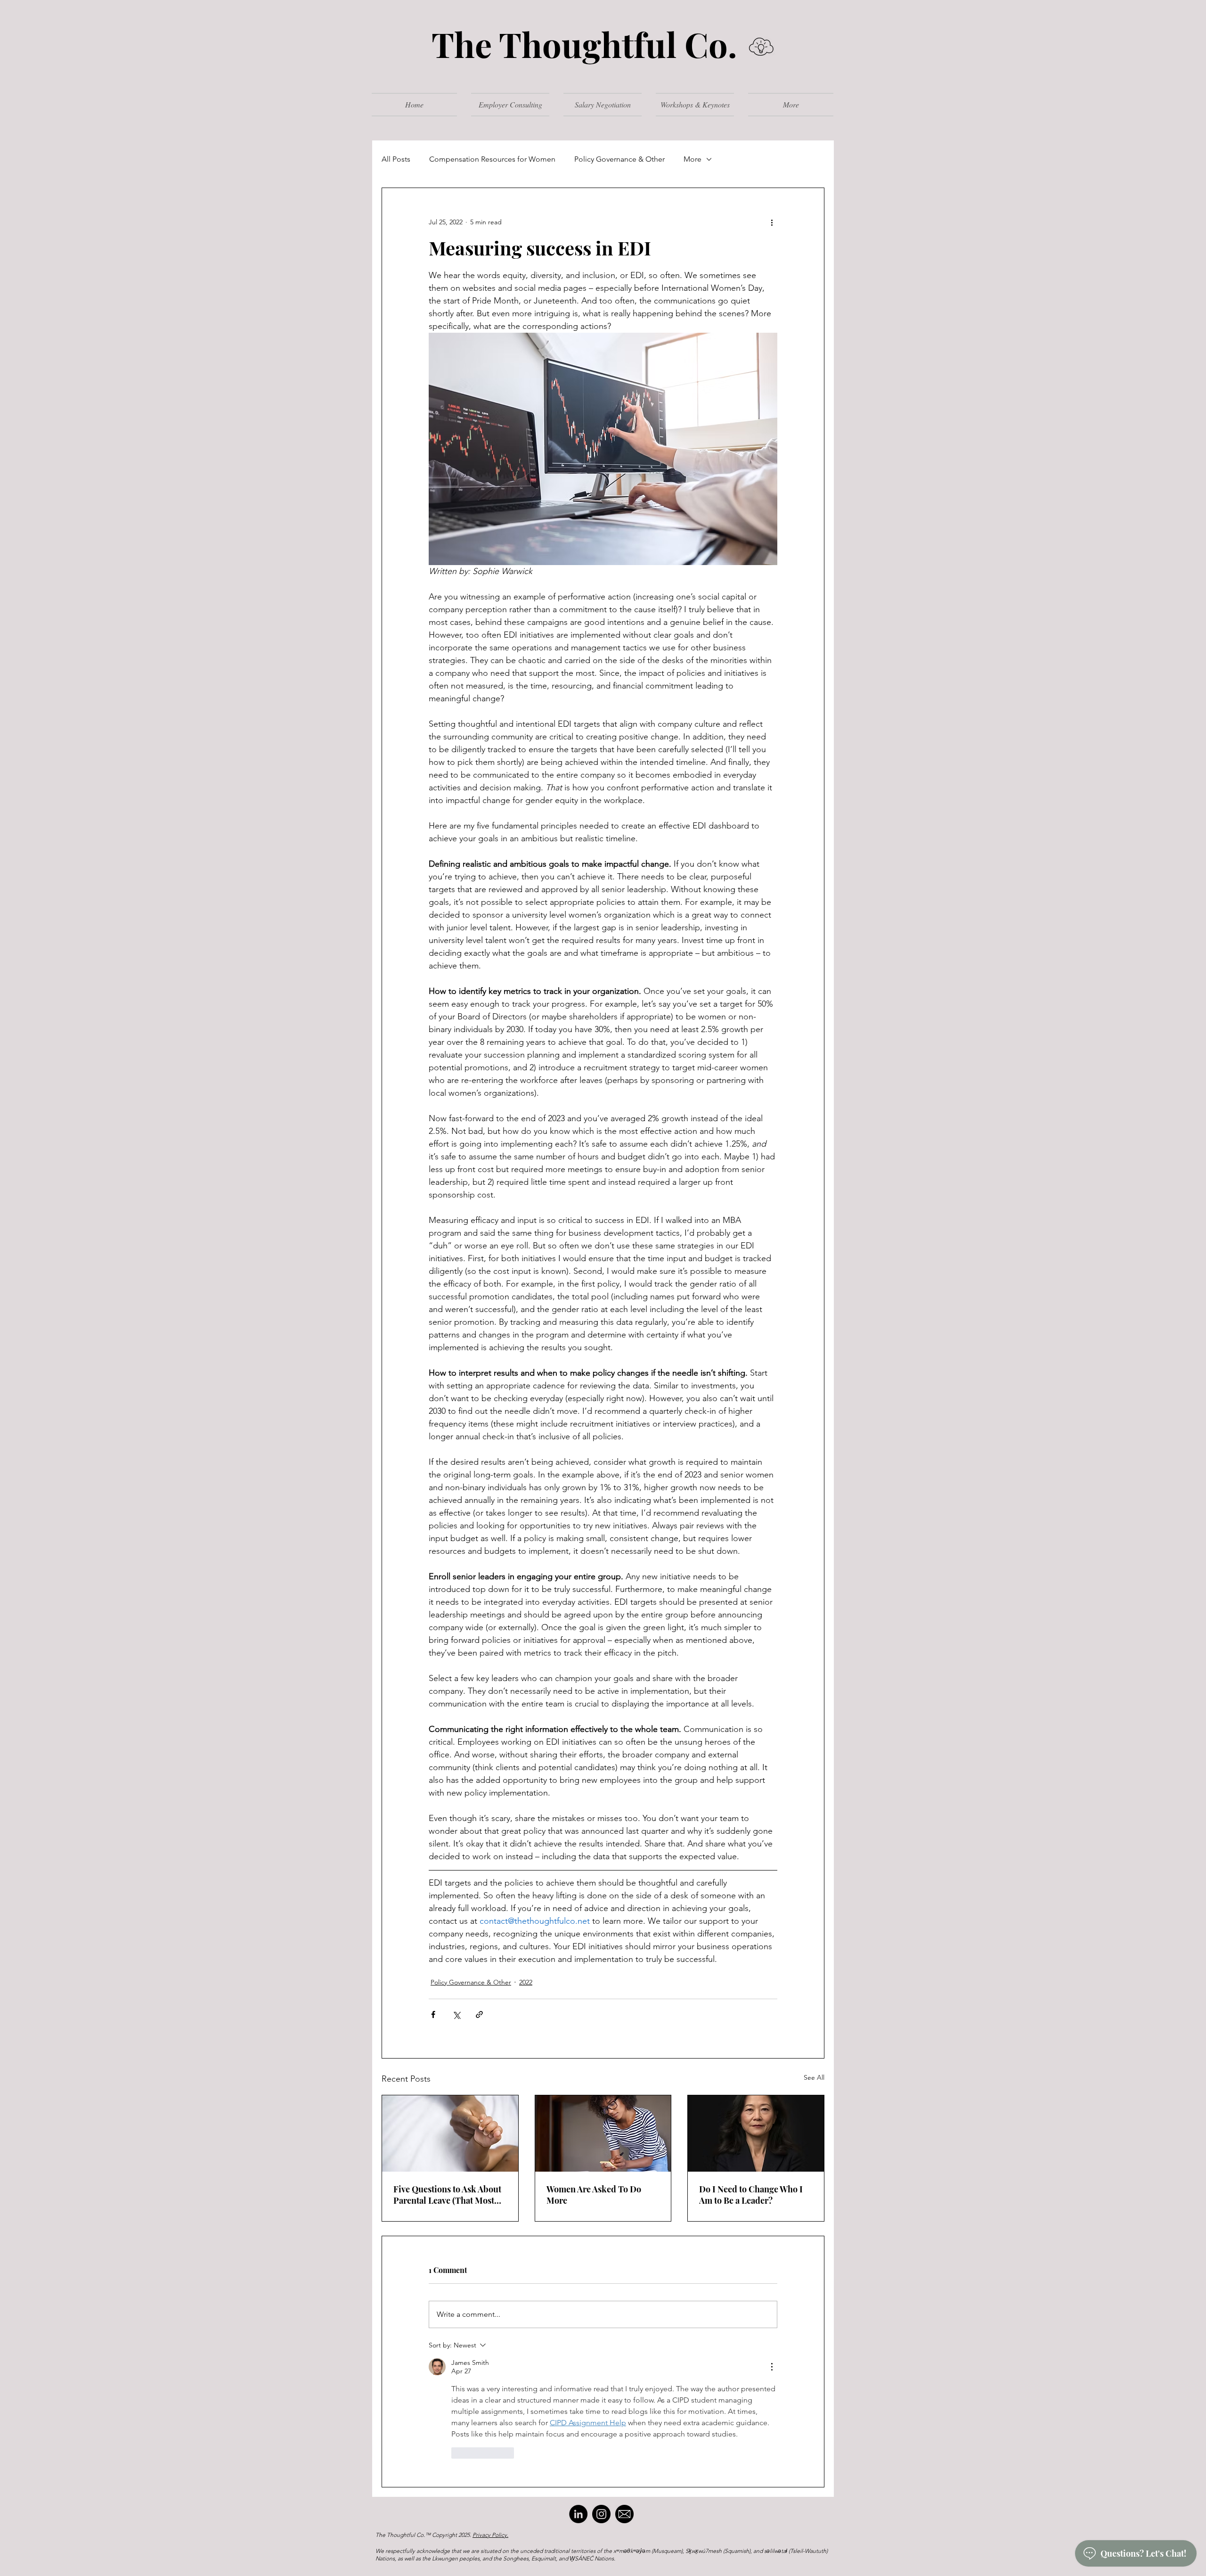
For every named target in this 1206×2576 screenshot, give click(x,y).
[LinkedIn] (578, 2514)
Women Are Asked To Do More (594, 2195)
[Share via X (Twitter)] (456, 2014)
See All (814, 2077)
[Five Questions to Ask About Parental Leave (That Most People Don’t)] (450, 2133)
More (693, 159)
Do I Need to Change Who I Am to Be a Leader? (751, 2195)
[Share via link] (479, 2014)
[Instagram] (601, 2514)
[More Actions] (772, 2367)
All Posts (396, 159)
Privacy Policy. (490, 2535)
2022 (526, 1982)
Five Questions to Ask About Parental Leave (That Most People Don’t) (447, 2195)
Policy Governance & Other (619, 159)
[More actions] (772, 222)
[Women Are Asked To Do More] (603, 2133)
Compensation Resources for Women (492, 159)
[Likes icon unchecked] (457, 2453)
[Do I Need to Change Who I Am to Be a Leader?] (756, 2133)
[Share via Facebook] (433, 2014)
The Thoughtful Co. (577, 44)
